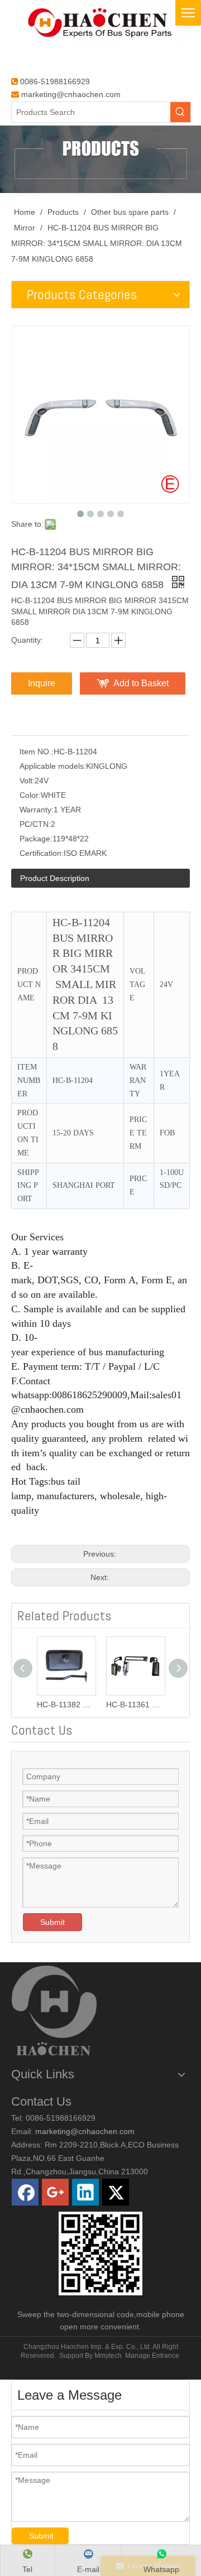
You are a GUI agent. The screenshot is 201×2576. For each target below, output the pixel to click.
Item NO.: (37, 752)
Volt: (27, 781)
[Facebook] (25, 2192)
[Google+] (55, 2192)
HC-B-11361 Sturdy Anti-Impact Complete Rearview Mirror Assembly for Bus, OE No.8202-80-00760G (135, 1705)
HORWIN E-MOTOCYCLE (51, 2373)
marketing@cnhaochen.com (71, 94)
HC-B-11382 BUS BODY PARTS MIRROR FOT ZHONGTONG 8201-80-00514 (66, 1705)
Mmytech (108, 2356)
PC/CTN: (35, 824)
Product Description (55, 878)
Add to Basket (141, 683)
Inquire (42, 683)
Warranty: (37, 810)
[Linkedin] (85, 2192)
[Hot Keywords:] (180, 112)
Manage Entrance (152, 2356)
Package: (36, 839)
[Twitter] (116, 2192)
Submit (52, 1922)
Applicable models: (53, 766)
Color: (30, 795)
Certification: (42, 853)
